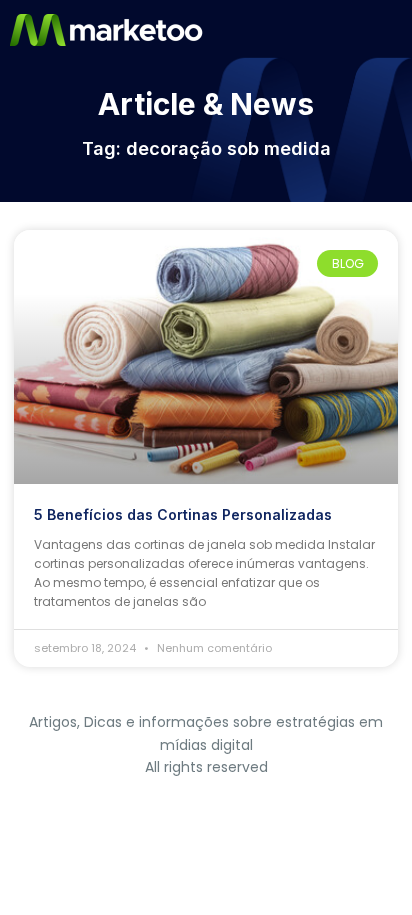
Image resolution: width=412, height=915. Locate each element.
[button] (395, 30)
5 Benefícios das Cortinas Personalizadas (183, 514)
